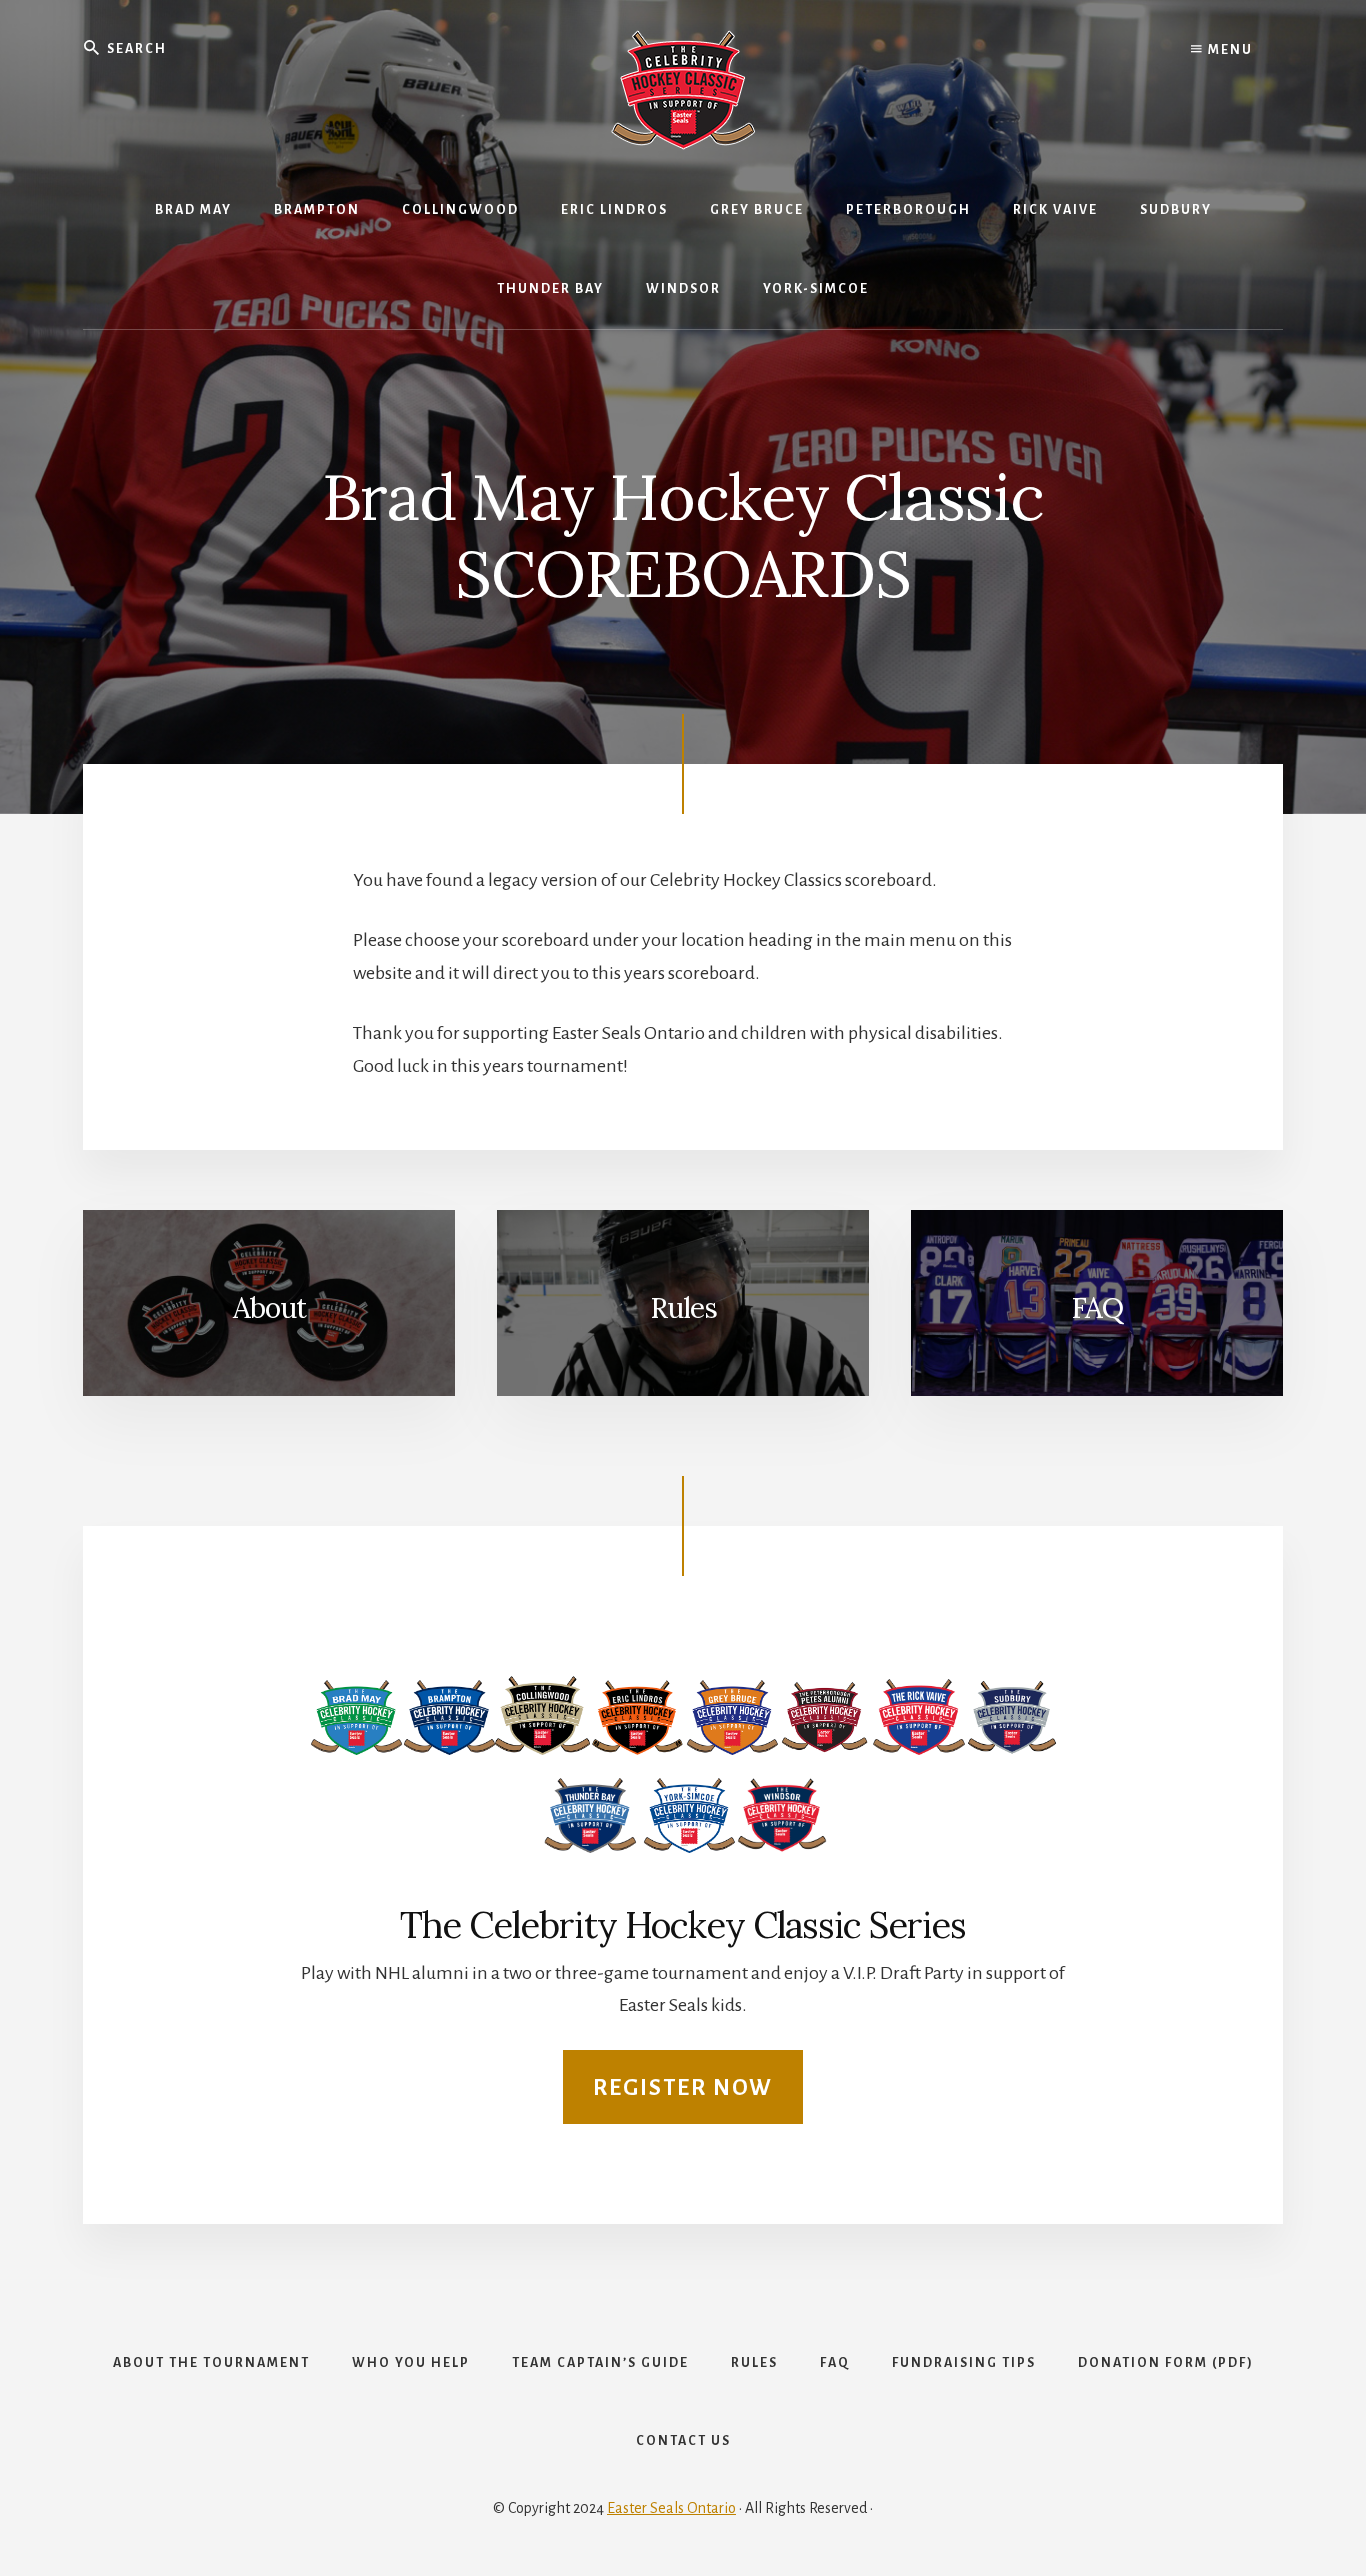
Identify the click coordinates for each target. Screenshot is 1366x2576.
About (269, 1308)
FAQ (1097, 1308)
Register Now (683, 2088)
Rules (683, 1308)
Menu (1228, 50)
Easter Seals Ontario (671, 2508)
